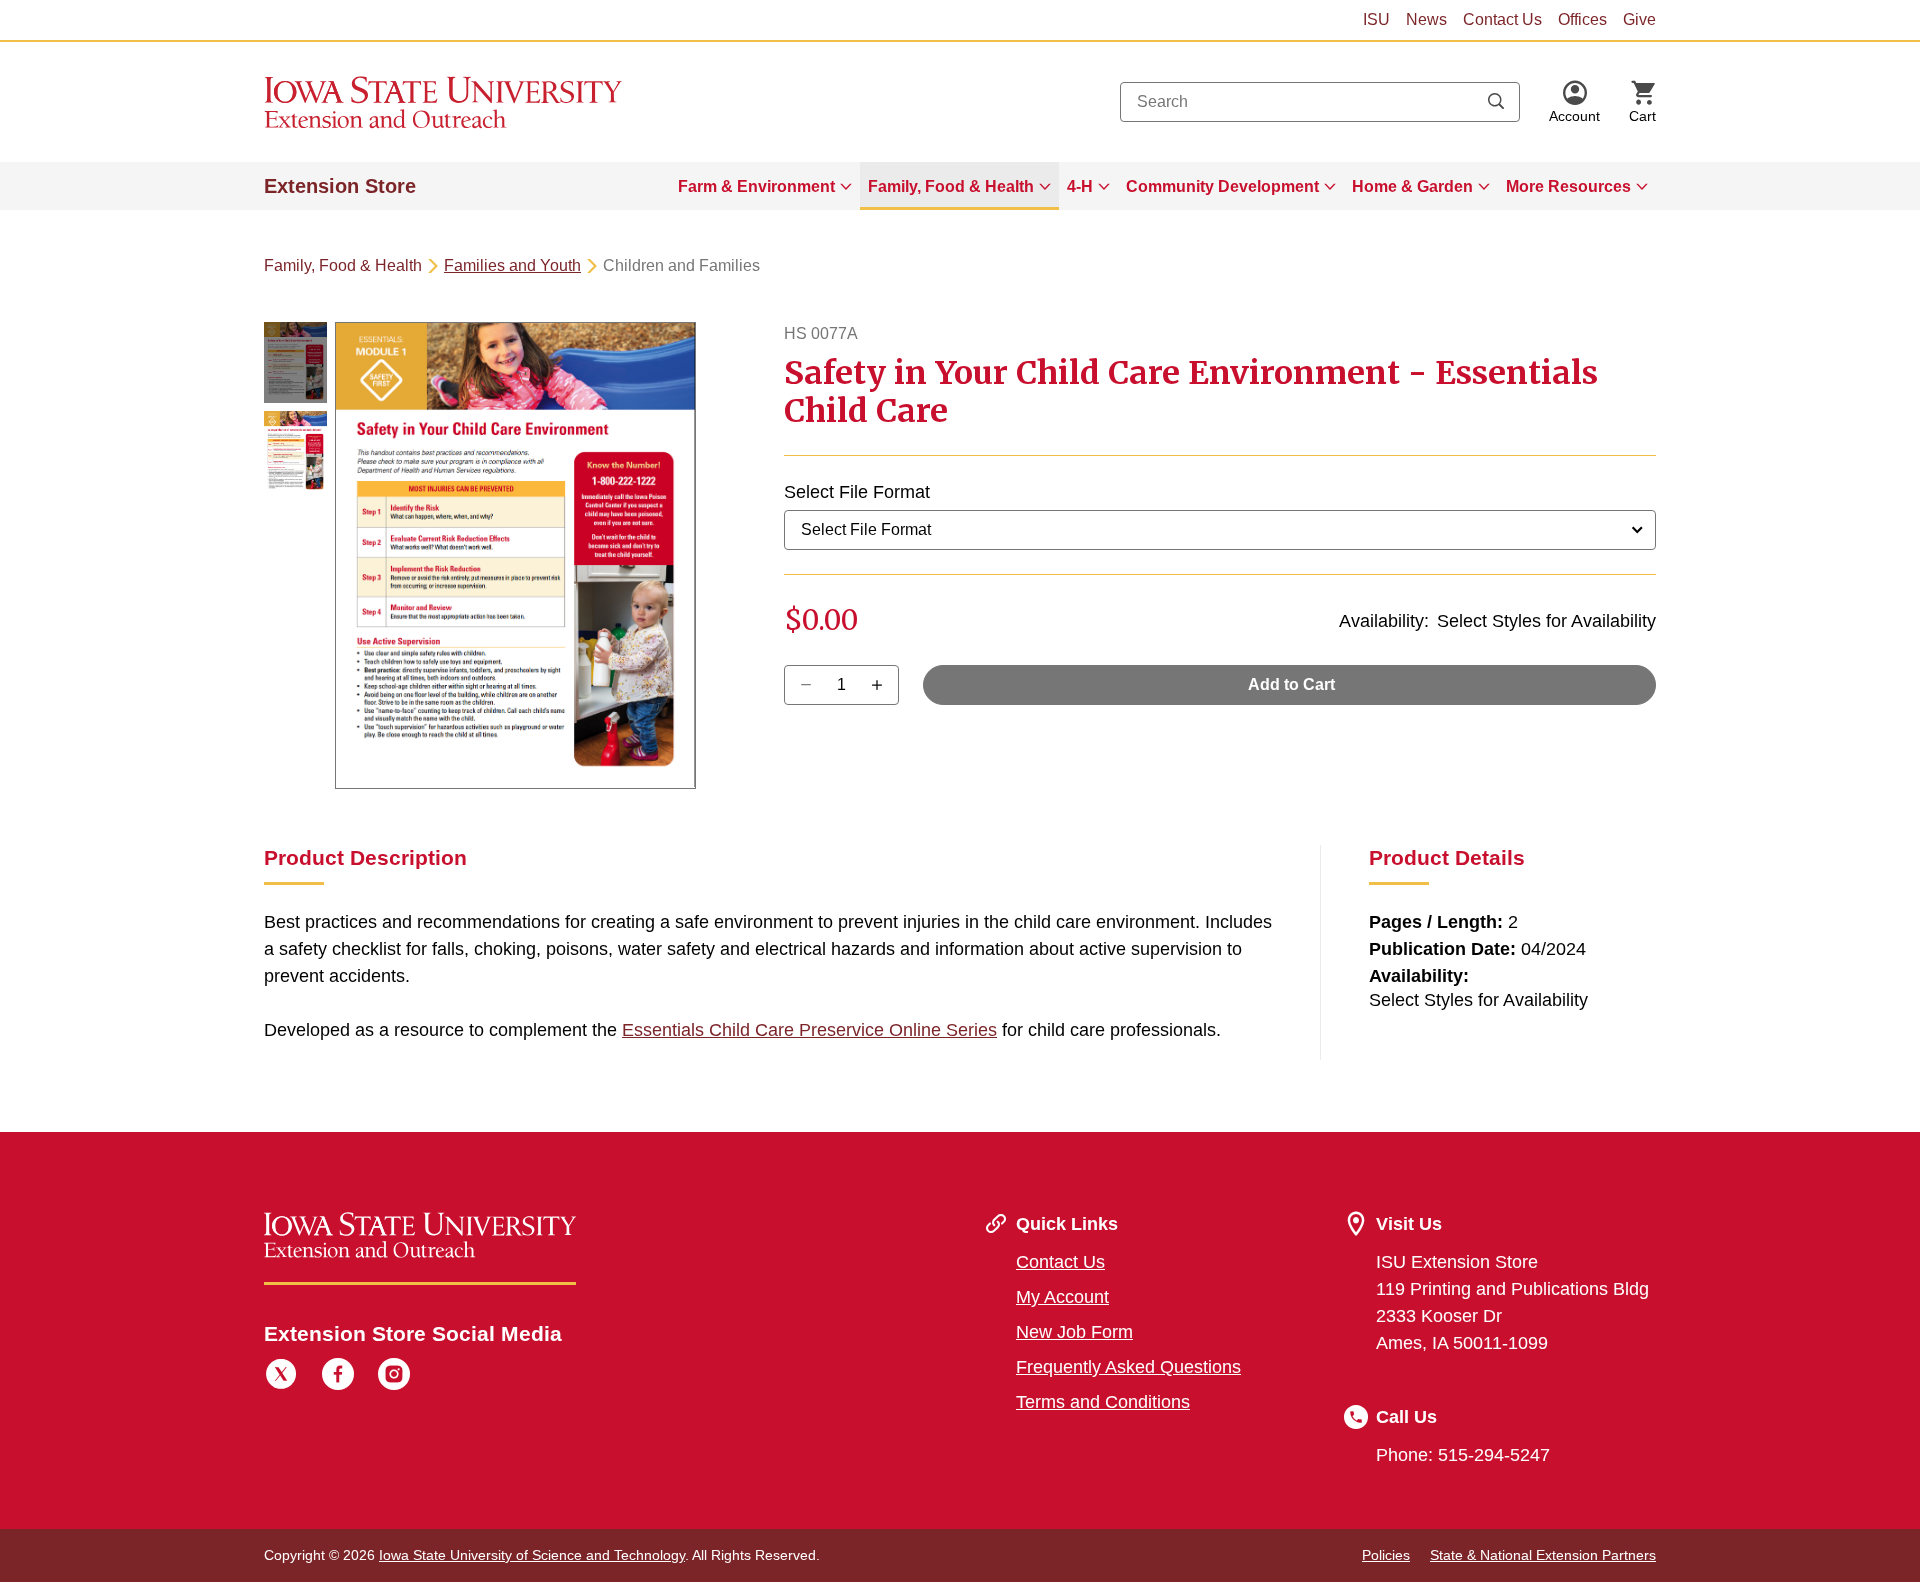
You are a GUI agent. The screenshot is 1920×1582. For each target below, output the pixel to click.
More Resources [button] (1568, 186)
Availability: (1384, 621)
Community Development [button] (1222, 186)
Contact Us (1502, 19)
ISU (1376, 19)
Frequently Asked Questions (1128, 1367)
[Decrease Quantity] (883, 685)
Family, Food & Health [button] (951, 186)
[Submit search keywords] (1496, 102)
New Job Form (1074, 1332)
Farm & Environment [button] (756, 186)
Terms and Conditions (1103, 1402)
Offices (1582, 19)
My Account (1062, 1297)
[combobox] (1320, 102)
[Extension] (443, 102)
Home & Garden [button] (1412, 186)
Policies (1386, 1555)
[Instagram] (394, 1377)
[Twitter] (281, 1377)
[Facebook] (338, 1377)
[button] (1574, 102)
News (1426, 19)
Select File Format (857, 492)
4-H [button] (1080, 186)
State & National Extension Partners (1543, 1555)
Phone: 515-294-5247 (1463, 1455)
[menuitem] (765, 186)
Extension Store (340, 186)
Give (1639, 19)
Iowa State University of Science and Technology (532, 1555)
